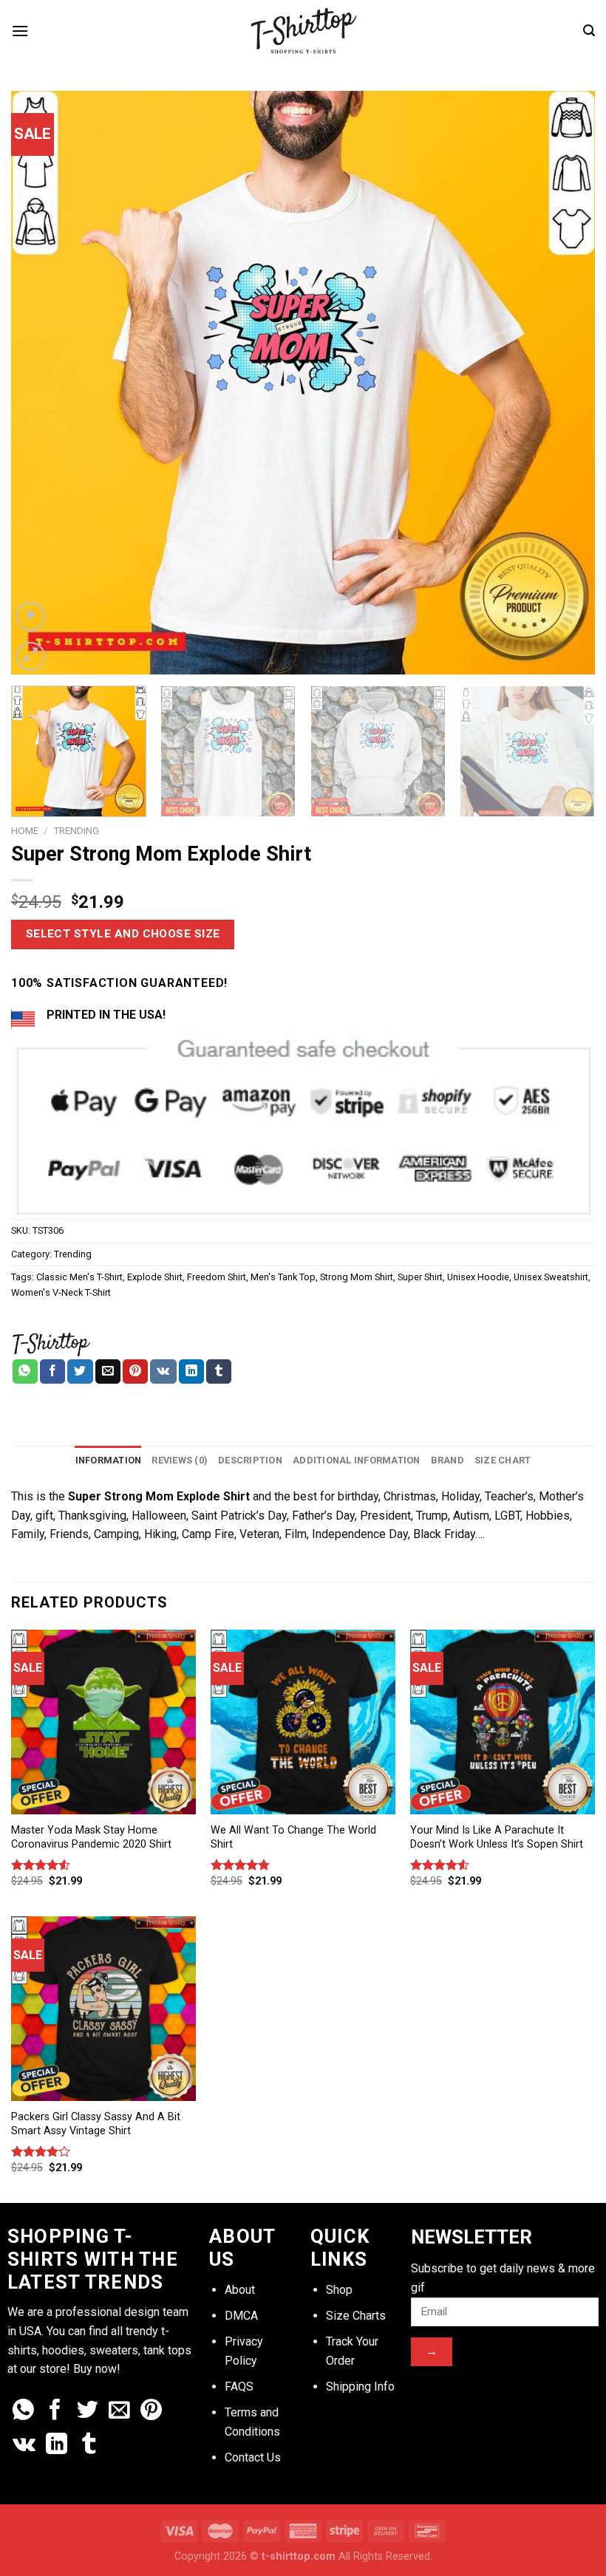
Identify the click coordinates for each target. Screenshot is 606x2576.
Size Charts (356, 2316)
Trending (76, 830)
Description (250, 1460)
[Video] (31, 616)
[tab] (109, 1460)
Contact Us (253, 2457)
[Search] (589, 31)
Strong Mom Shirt (357, 1277)
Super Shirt (420, 1277)
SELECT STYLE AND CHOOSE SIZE (123, 934)
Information (109, 1460)
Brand (447, 1460)
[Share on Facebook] (52, 1372)
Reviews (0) (180, 1460)
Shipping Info (360, 2387)
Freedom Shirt (217, 1277)
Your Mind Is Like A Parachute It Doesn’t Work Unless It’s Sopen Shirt (497, 1837)
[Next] (565, 383)
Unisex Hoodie (478, 1277)
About (240, 2290)
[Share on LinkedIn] (191, 1372)
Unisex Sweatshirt (551, 1277)
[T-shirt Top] (51, 1342)
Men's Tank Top (283, 1277)
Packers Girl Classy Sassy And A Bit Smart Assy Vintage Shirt (96, 2124)
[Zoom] (31, 656)
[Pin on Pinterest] (135, 1372)
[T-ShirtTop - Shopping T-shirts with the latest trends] (303, 31)
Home (25, 830)
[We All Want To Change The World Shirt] (303, 1722)
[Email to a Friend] (108, 1372)
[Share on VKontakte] (163, 1372)
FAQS (239, 2387)
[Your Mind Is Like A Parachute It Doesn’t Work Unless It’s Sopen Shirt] (503, 1722)
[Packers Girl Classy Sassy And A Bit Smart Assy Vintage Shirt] (103, 2009)
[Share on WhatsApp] (25, 1372)
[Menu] (20, 31)
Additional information (357, 1460)
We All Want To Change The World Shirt (293, 1837)
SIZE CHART (503, 1460)
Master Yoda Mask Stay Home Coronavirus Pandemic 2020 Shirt (91, 1837)
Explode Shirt (155, 1277)
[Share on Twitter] (80, 1372)
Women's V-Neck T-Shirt (61, 1292)
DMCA (241, 2316)
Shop (339, 2290)
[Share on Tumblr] (219, 1372)
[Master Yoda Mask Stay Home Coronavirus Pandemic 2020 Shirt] (103, 1722)
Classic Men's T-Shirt (79, 1277)
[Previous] (41, 383)
